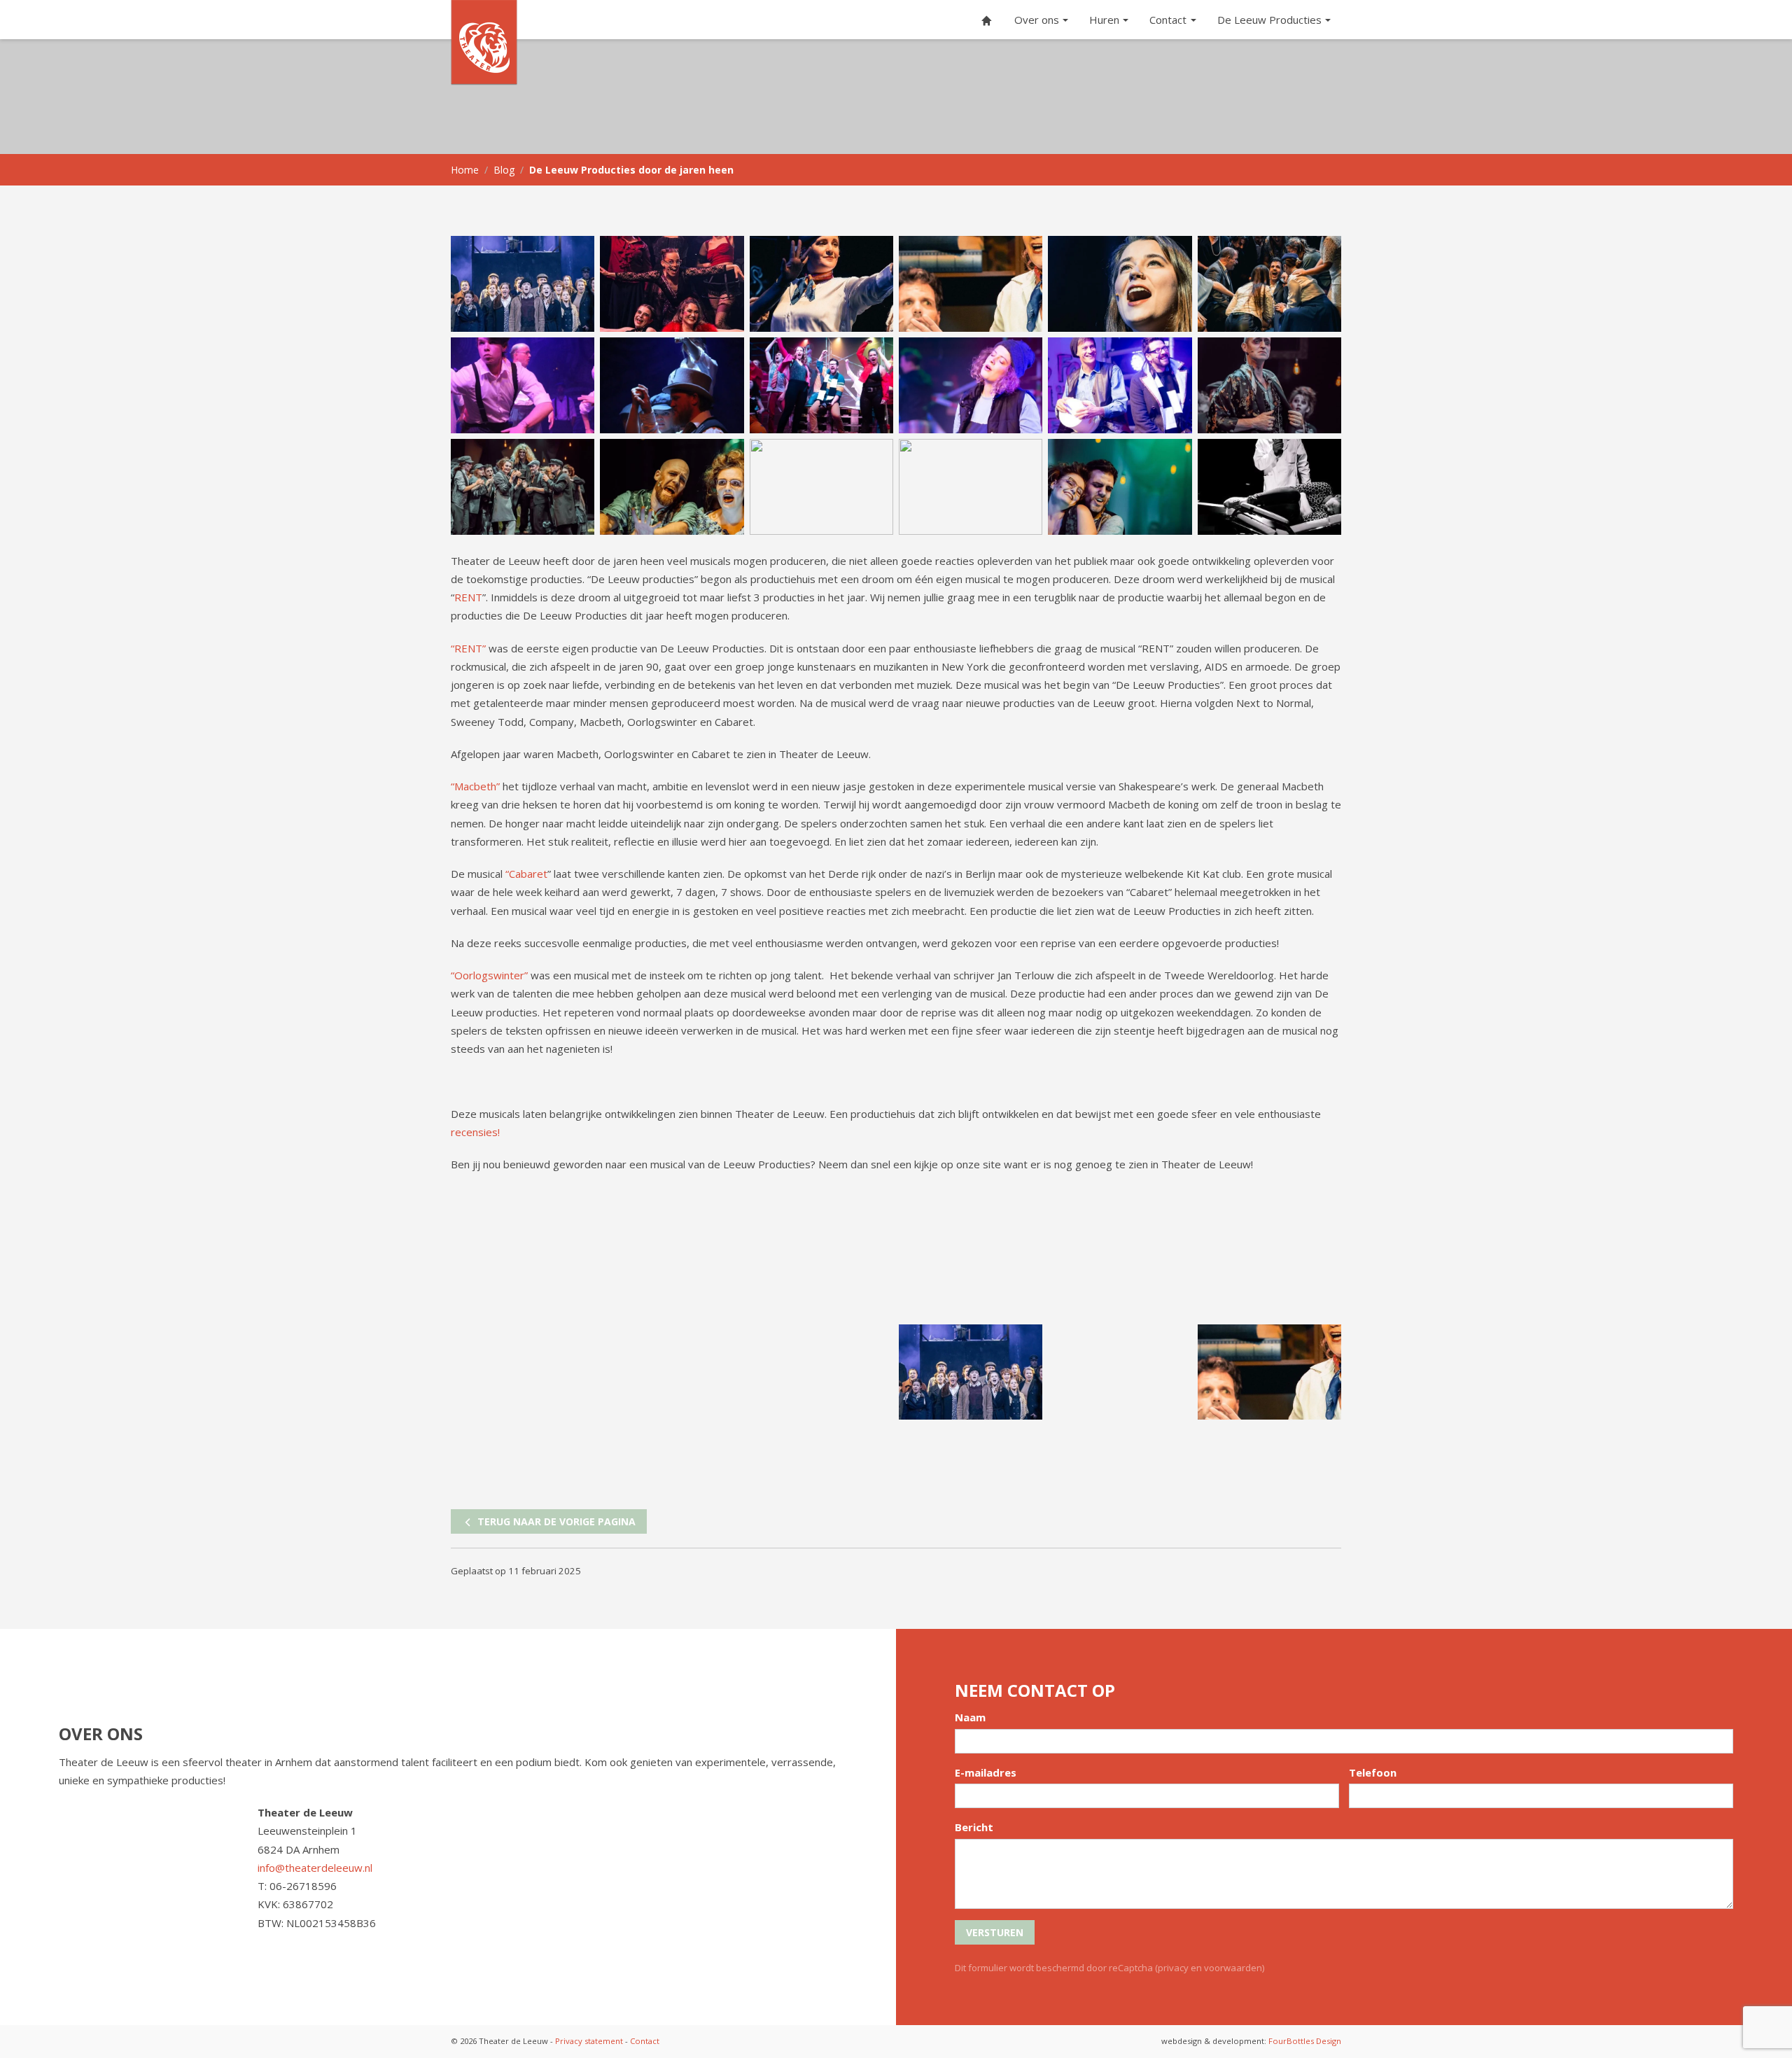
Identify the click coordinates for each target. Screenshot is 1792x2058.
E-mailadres (986, 1772)
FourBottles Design (1251, 2041)
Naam (970, 1717)
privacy (1173, 1968)
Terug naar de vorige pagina (555, 1521)
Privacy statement (589, 2041)
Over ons (1037, 20)
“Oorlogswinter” (489, 975)
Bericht (974, 1827)
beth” (487, 786)
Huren (1104, 20)
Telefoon (1373, 1772)
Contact (1168, 20)
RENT (468, 597)
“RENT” (468, 648)
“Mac (462, 786)
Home (465, 170)
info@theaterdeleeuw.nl (315, 1868)
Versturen (995, 1932)
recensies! (475, 1132)
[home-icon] (987, 20)
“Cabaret (526, 874)
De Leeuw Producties (1269, 20)
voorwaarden (1233, 1968)
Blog (504, 170)
